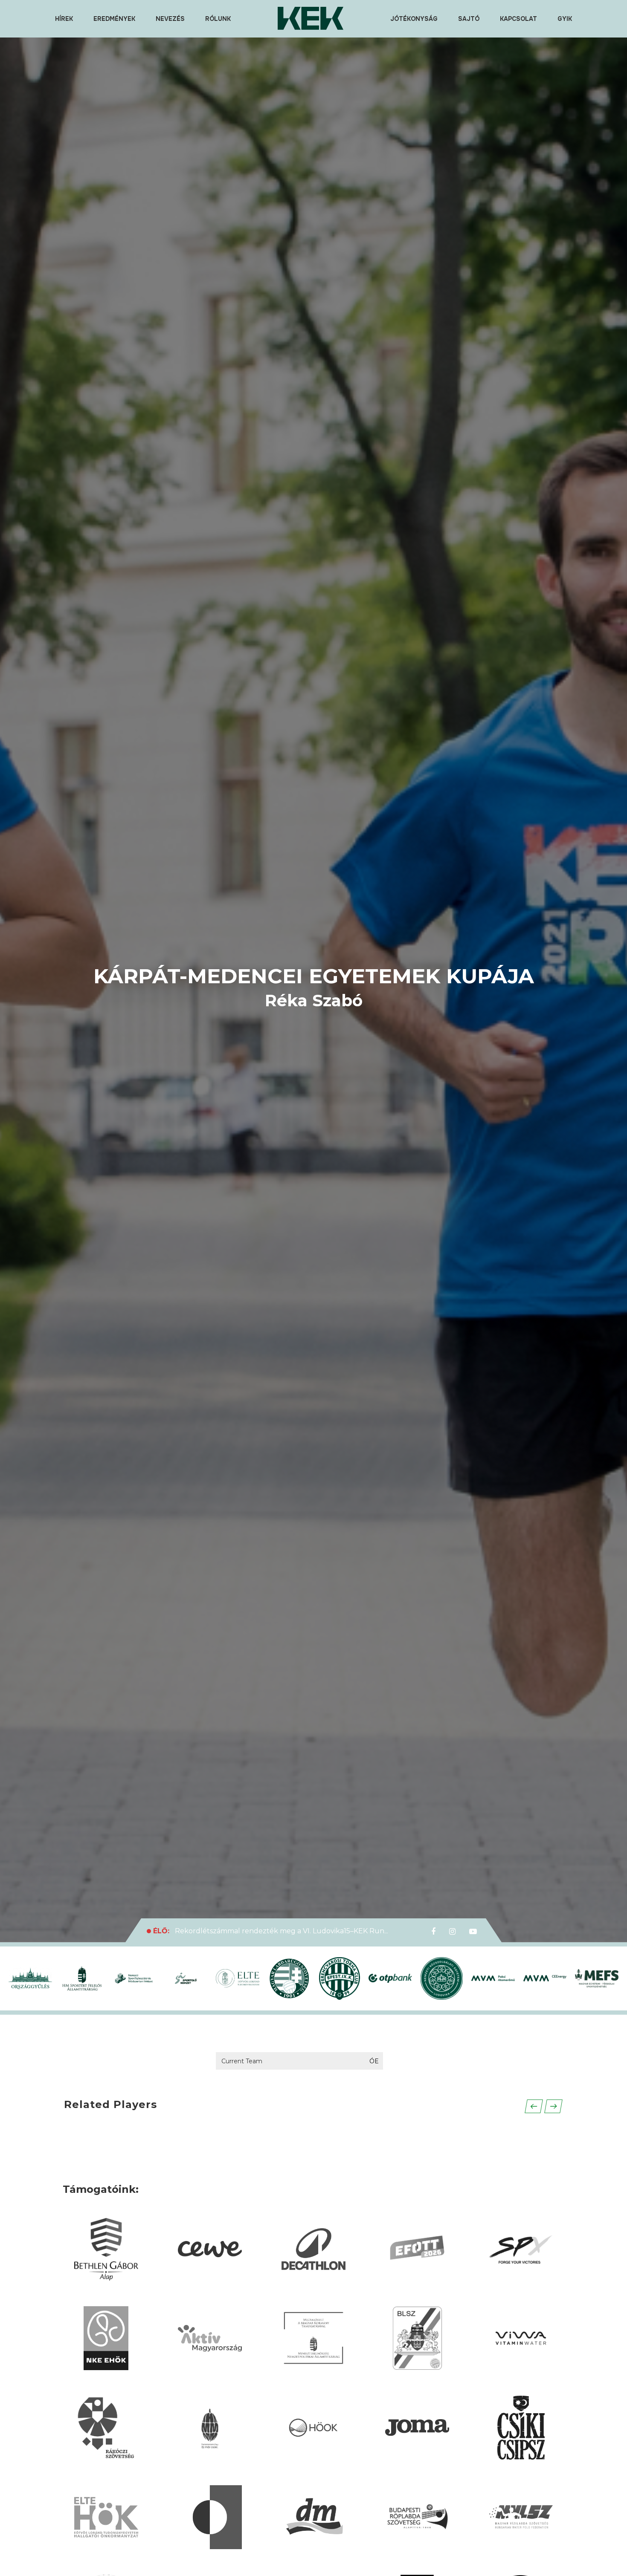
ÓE (374, 2061)
